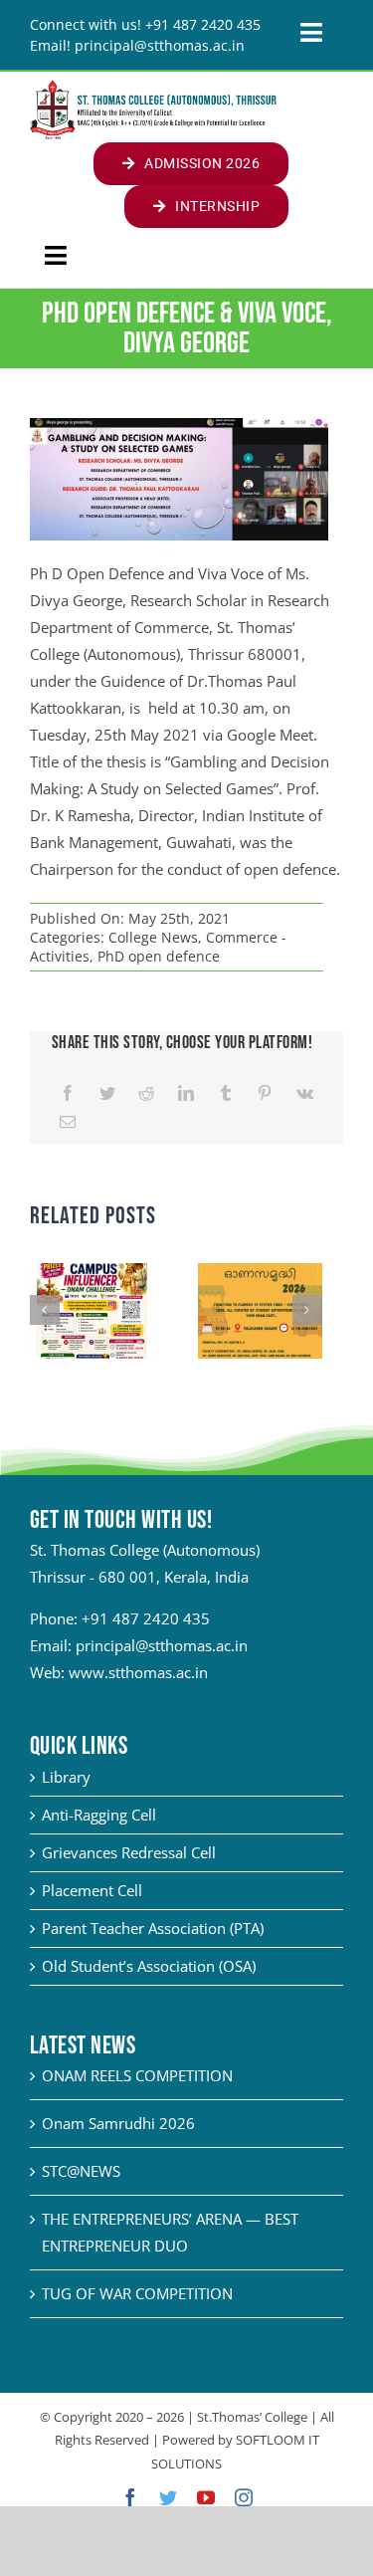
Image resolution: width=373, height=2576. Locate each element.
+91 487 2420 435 (146, 1618)
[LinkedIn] (186, 1093)
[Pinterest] (265, 1093)
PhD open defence (159, 956)
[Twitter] (107, 1093)
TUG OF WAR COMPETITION (137, 2293)
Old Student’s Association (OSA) (149, 1966)
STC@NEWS (81, 2171)
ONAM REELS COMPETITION (137, 2075)
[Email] (68, 1122)
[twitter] (168, 2497)
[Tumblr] (226, 1093)
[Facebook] (68, 1093)
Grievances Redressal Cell (129, 1852)
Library (66, 1777)
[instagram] (244, 2497)
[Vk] (305, 1093)
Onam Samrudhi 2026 (118, 2123)
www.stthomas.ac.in (138, 1672)
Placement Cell (92, 1890)
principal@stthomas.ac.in (162, 1645)
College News (153, 937)
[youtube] (206, 2497)
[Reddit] (146, 1093)
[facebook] (130, 2497)
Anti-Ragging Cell (99, 1815)
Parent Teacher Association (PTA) (153, 1928)
